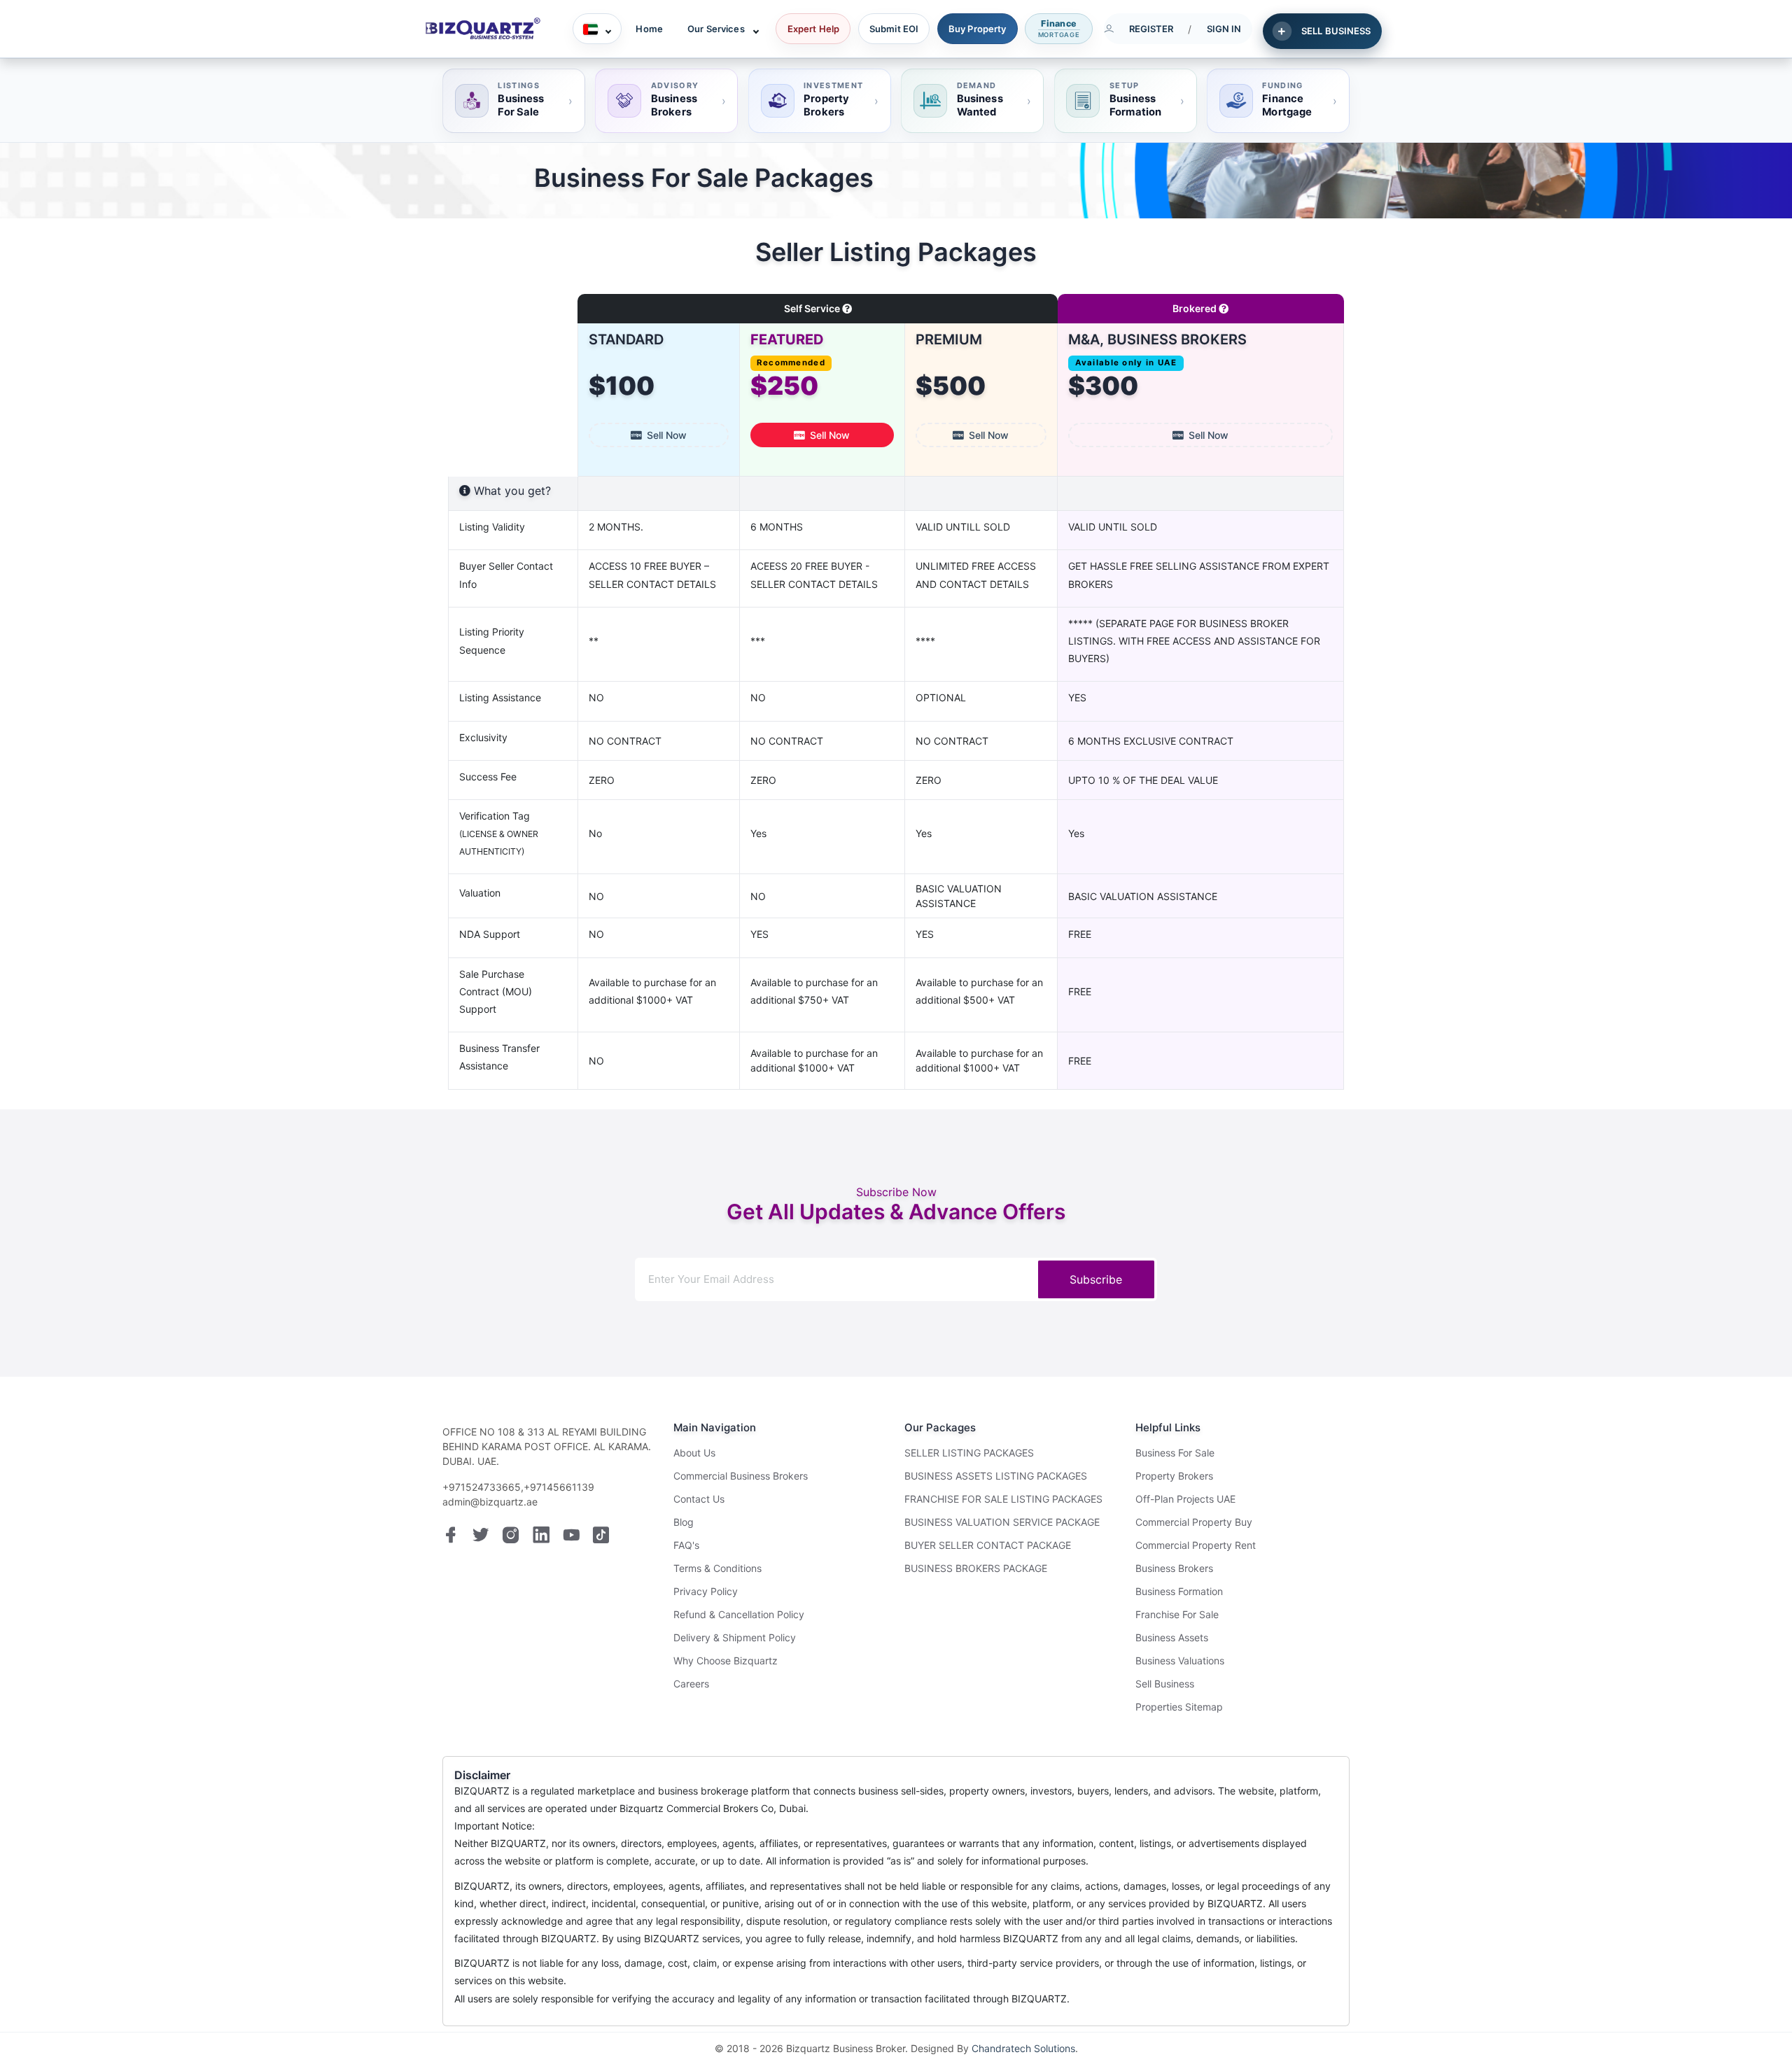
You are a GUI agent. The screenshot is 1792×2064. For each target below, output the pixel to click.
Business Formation (1179, 1591)
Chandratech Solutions (1023, 2048)
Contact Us (699, 1499)
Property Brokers (1174, 1476)
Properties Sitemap (1179, 1707)
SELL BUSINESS (1336, 31)
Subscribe (1096, 1279)
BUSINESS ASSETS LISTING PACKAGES (996, 1476)
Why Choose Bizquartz (726, 1661)
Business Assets (1172, 1637)
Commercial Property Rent (1196, 1545)
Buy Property (978, 29)
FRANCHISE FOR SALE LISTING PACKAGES (1003, 1499)
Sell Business (1165, 1684)
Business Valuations (1180, 1661)
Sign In (1224, 29)
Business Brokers (1174, 1568)
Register (1151, 29)
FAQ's (686, 1545)
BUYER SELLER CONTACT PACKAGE (988, 1545)
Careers (691, 1684)
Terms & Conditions (717, 1568)
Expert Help (813, 29)
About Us (694, 1453)
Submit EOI (894, 29)
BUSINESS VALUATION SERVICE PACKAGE (1002, 1522)
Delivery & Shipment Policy (735, 1637)
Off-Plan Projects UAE (1185, 1499)
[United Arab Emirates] (597, 29)
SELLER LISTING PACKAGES (969, 1453)
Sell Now (667, 435)
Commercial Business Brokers (741, 1476)
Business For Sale (1175, 1453)
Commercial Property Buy (1194, 1522)
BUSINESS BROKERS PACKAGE (976, 1568)
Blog (684, 1522)
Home (649, 29)
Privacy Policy (706, 1591)
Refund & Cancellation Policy (739, 1614)
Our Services (716, 29)
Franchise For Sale (1177, 1614)
